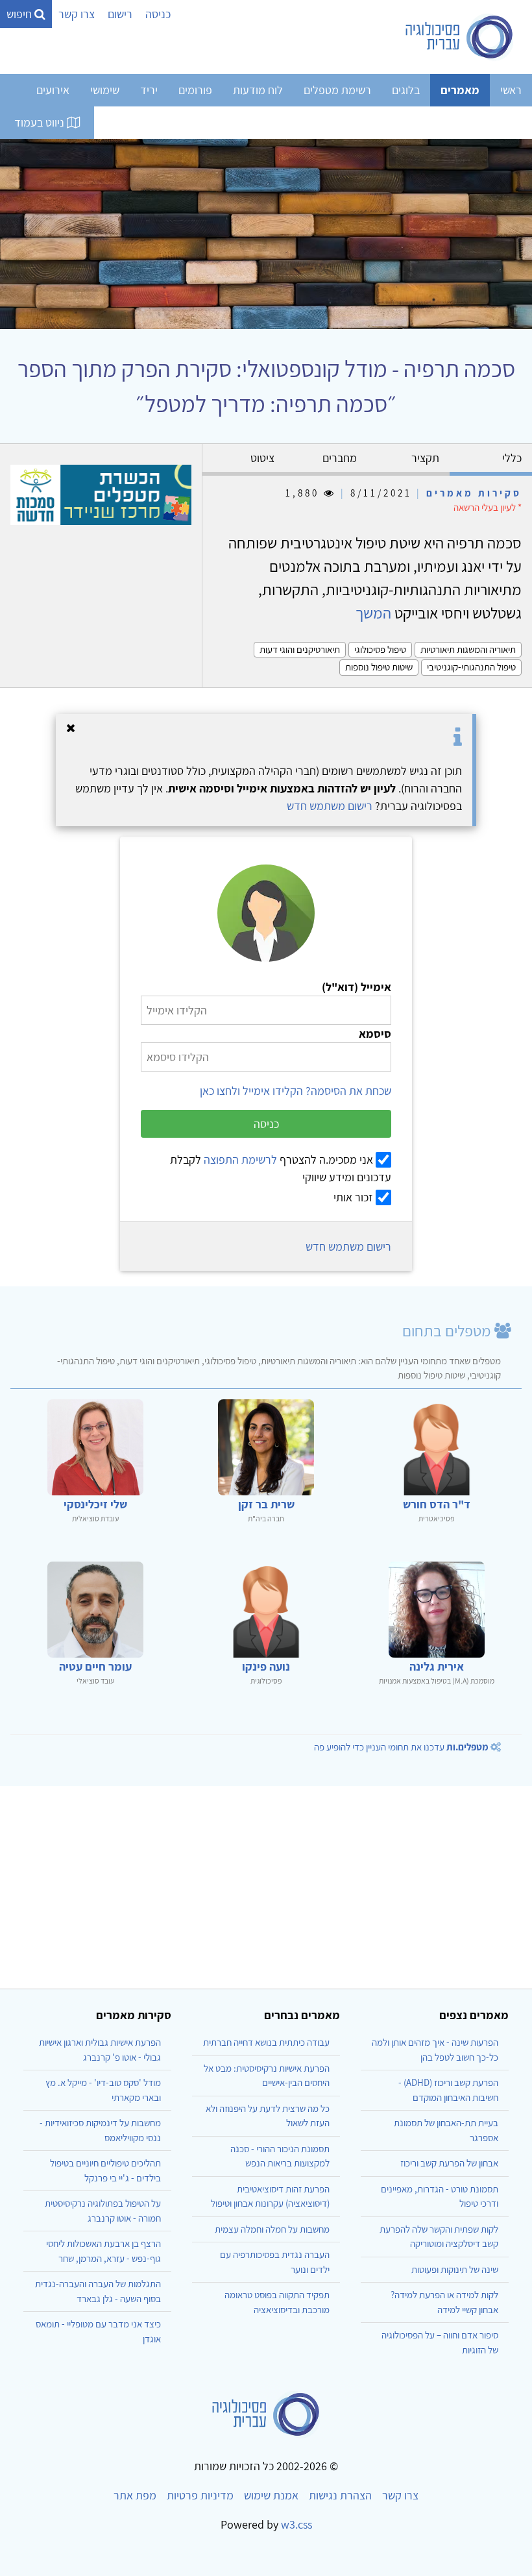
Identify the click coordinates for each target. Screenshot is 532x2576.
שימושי (105, 90)
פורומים (195, 90)
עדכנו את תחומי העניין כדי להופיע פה (401, 1747)
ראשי (511, 90)
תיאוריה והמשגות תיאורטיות (468, 649)
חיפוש (20, 14)
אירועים (53, 90)
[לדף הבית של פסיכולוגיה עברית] (460, 37)
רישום (120, 14)
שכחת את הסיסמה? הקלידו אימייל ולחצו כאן (296, 1091)
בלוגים (406, 90)
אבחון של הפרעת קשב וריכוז (449, 2163)
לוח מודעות (258, 90)
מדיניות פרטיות (200, 2495)
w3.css (296, 2524)
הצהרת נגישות (340, 2495)
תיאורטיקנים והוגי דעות (300, 649)
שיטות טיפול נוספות (379, 667)
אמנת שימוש (271, 2495)
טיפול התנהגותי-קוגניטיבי (471, 667)
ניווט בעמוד (41, 122)
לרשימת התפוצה (240, 1159)
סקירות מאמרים (474, 493)
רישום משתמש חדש (330, 806)
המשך (373, 613)
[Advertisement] (266, 1882)
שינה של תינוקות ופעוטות (455, 2269)
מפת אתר (135, 2495)
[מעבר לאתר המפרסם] (101, 494)
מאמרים (460, 90)
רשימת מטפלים (337, 90)
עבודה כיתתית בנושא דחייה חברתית (266, 2042)
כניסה (158, 14)
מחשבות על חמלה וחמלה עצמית (272, 2229)
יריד (149, 90)
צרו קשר (77, 14)
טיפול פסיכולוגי (380, 649)
